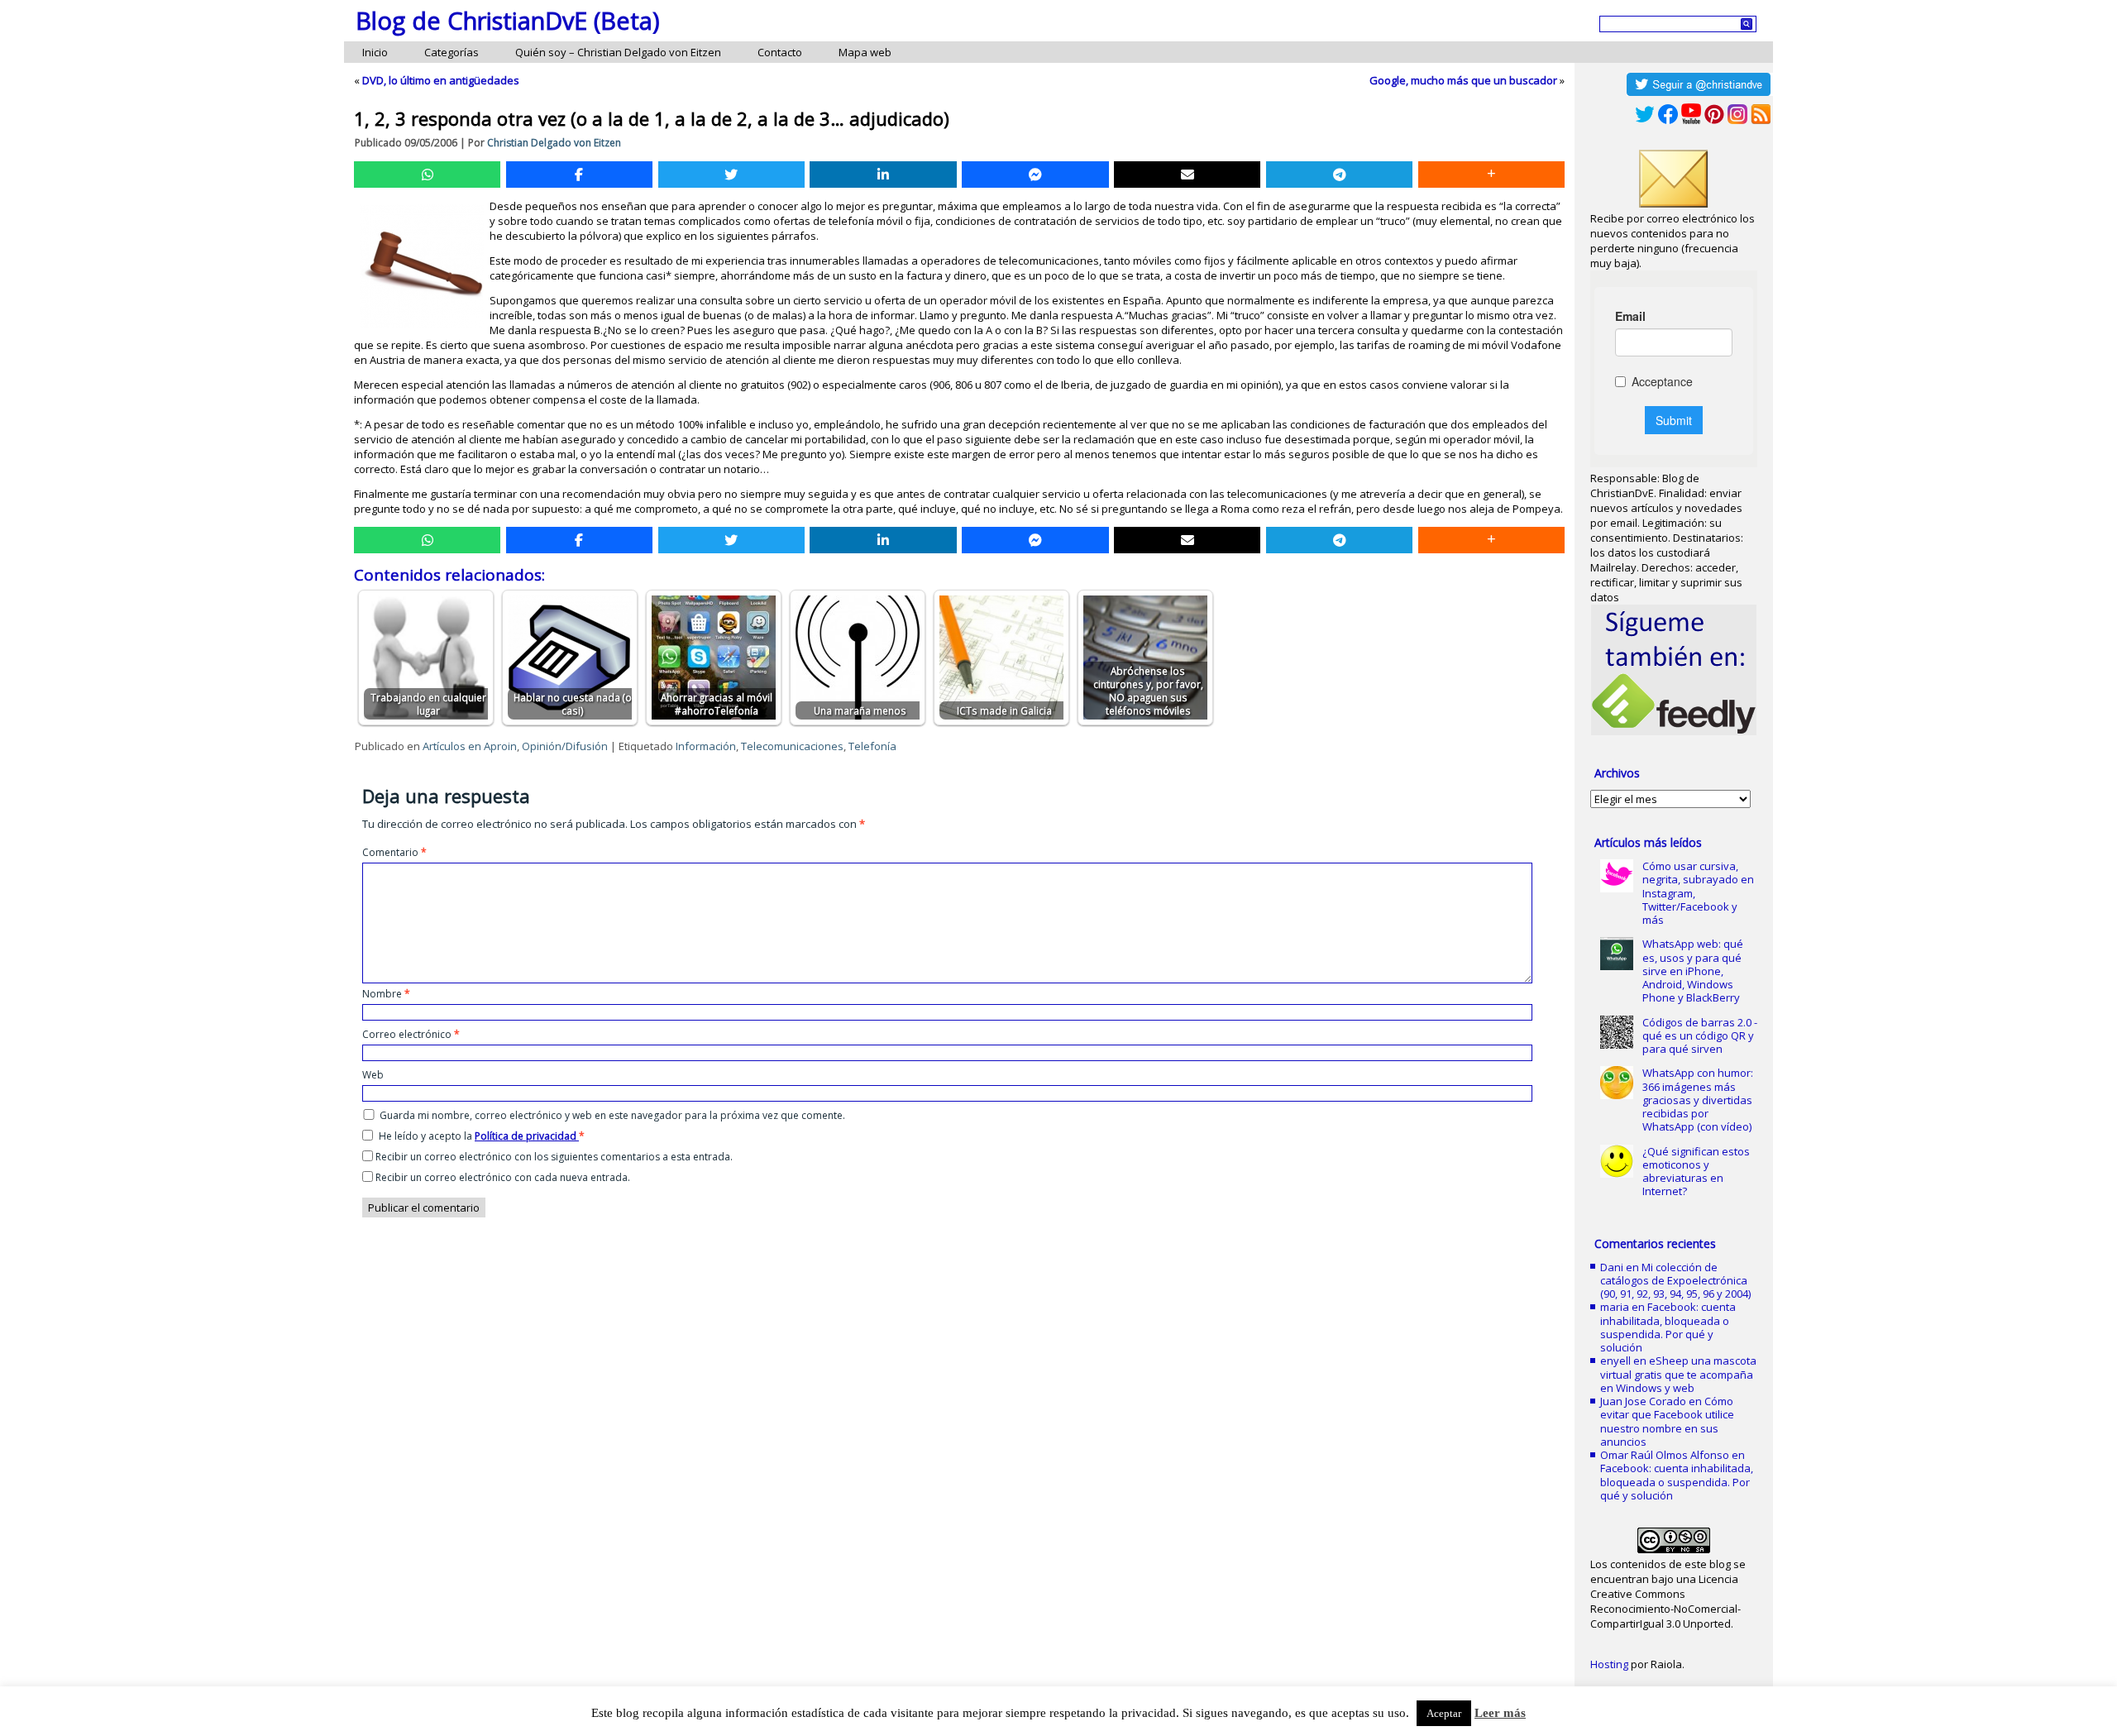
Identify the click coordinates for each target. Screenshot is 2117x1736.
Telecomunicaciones (792, 746)
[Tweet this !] (731, 175)
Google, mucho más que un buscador (1463, 80)
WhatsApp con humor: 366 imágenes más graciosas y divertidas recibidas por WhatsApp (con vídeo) (1698, 1100)
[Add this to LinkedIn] (883, 175)
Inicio (375, 52)
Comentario (394, 852)
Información (706, 746)
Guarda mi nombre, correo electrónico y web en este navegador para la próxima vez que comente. (612, 1115)
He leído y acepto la (482, 1136)
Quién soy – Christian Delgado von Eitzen (618, 52)
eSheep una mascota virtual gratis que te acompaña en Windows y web (1678, 1374)
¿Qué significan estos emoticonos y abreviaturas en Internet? (1696, 1172)
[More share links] (1491, 175)
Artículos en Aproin (470, 746)
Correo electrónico (411, 1034)
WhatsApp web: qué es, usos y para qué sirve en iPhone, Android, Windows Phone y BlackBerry (1693, 971)
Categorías (452, 52)
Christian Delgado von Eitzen (554, 143)
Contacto (780, 52)
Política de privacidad (527, 1136)
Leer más (1500, 1713)
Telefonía (872, 746)
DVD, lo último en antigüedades (441, 80)
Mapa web (865, 52)
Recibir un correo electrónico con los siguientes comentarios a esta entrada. (554, 1157)
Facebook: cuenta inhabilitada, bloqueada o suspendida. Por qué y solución (1668, 1327)
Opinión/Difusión (565, 746)
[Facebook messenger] (1035, 175)
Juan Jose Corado (1643, 1401)
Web (373, 1075)
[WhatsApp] (427, 175)
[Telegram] (1339, 175)
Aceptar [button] (1444, 1713)
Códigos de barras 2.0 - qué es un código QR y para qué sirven (1700, 1036)
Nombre (386, 994)
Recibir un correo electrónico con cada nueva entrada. (503, 1177)
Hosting (1609, 1664)
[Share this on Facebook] (579, 175)
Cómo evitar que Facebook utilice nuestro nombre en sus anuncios (1667, 1421)
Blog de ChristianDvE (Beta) (508, 20)
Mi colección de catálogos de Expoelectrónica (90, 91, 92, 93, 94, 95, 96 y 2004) (1675, 1281)
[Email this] (1187, 175)
